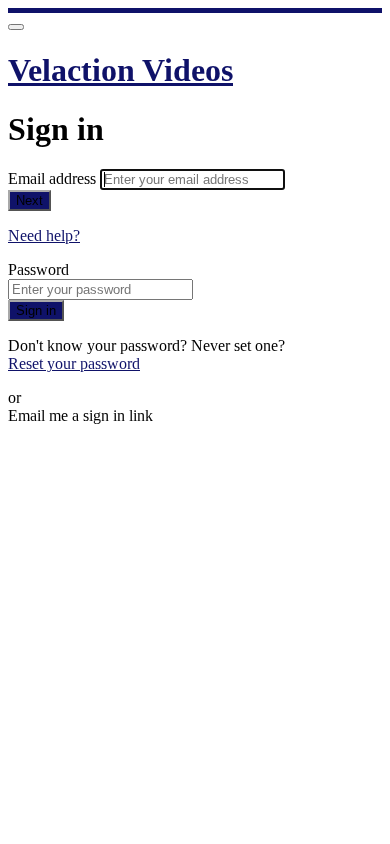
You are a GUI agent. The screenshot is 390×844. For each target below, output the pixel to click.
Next (29, 200)
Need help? (44, 235)
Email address (54, 178)
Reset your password (74, 363)
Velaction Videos (120, 70)
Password (38, 269)
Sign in (36, 310)
